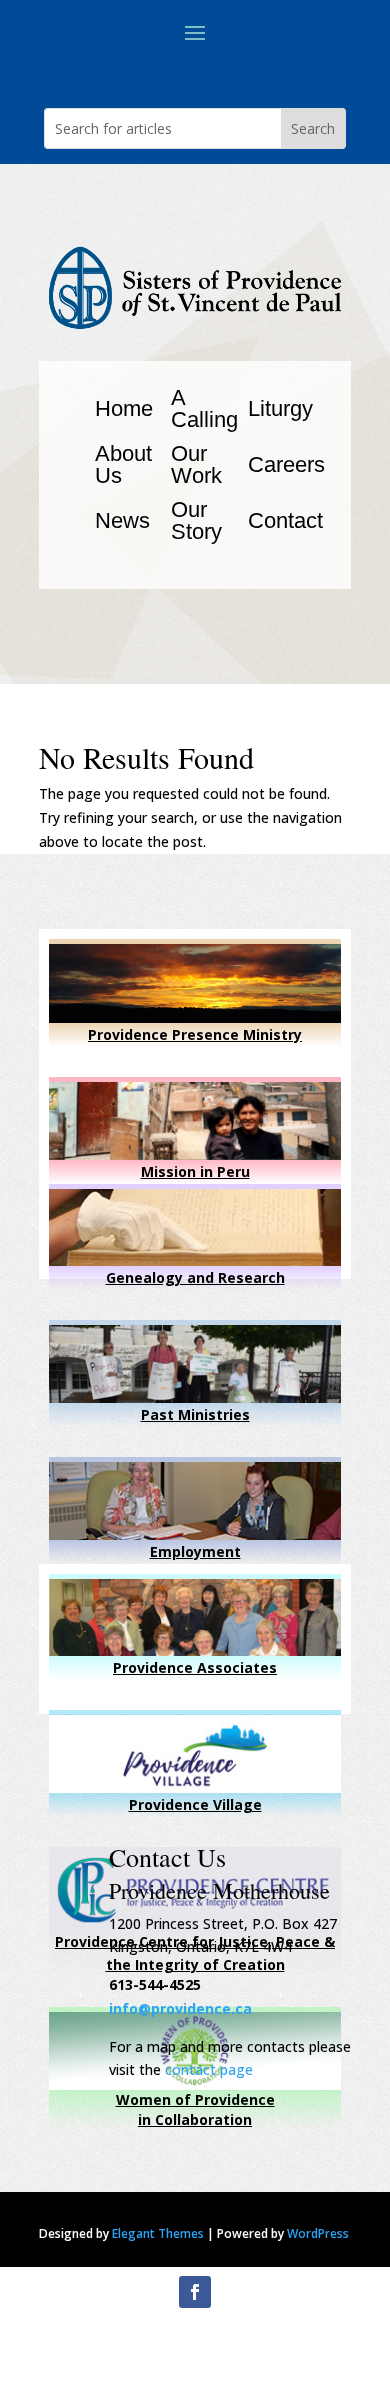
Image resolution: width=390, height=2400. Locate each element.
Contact (285, 520)
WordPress (318, 2233)
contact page (209, 2069)
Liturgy (280, 408)
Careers (286, 464)
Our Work (196, 464)
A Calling (204, 408)
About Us (123, 464)
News (122, 520)
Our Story (196, 520)
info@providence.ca (180, 2008)
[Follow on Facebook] (195, 2292)
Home (124, 408)
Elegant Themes (158, 2233)
